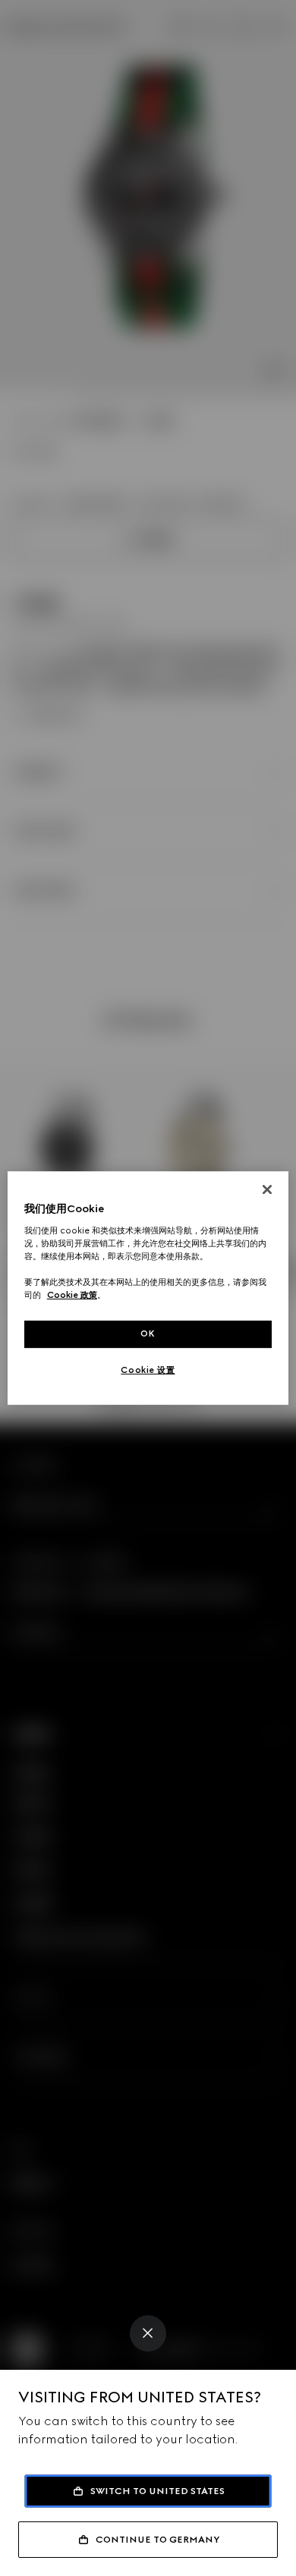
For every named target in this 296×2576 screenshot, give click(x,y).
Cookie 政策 (72, 1295)
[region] (148, 1288)
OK (148, 1333)
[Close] (148, 2333)
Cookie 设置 (148, 1370)
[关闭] (267, 1189)
